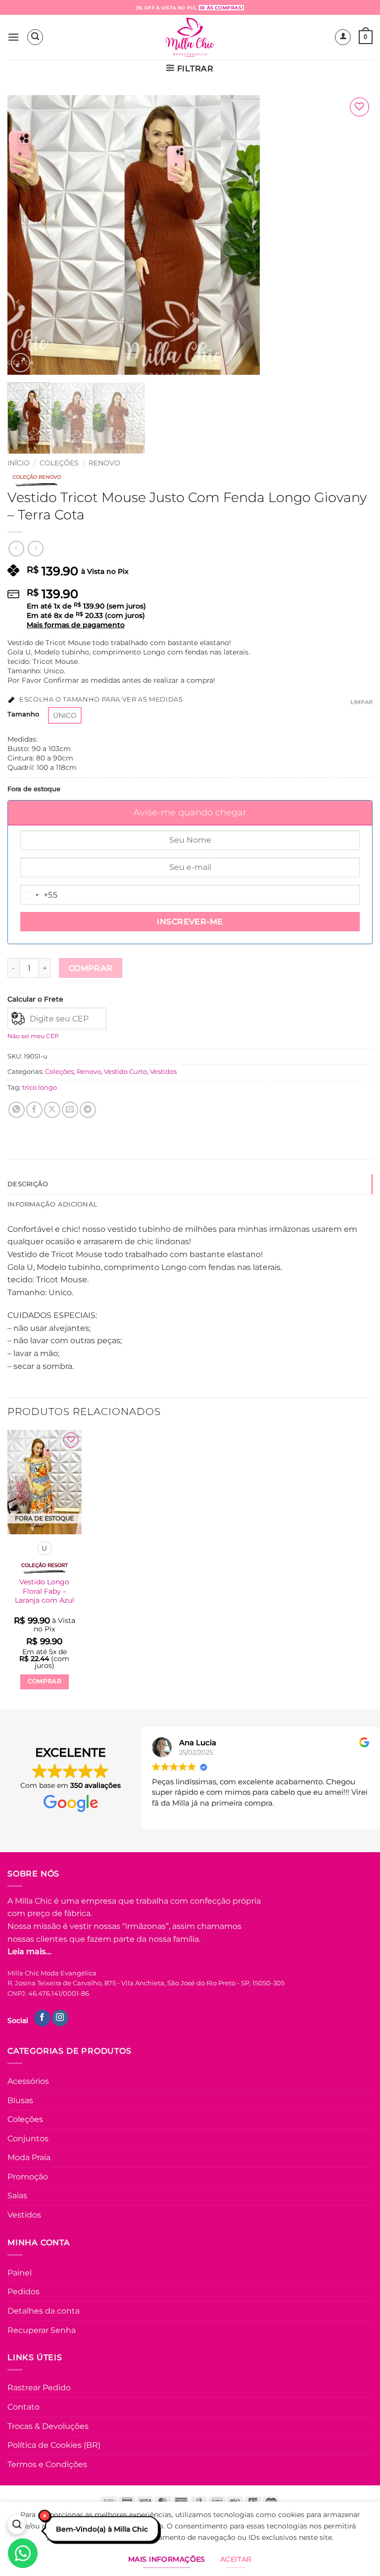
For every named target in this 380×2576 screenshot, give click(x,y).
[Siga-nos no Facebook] (42, 2018)
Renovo (104, 463)
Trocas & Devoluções (48, 2426)
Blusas (20, 2100)
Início (19, 463)
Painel (20, 2273)
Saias (17, 2196)
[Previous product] (35, 548)
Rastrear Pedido (39, 2388)
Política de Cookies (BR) (54, 2445)
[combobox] (39, 895)
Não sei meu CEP (33, 1036)
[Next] (353, 235)
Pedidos (24, 2292)
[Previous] (27, 235)
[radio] (65, 715)
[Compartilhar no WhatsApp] (17, 1110)
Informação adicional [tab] (52, 1204)
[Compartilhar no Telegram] (88, 1110)
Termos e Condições (47, 2464)
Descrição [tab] (28, 1184)
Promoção (28, 2177)
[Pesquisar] (17, 2526)
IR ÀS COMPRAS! (221, 8)
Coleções (59, 463)
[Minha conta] (343, 37)
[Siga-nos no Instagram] (60, 2018)
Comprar (91, 968)
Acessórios (28, 2081)
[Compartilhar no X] (52, 1110)
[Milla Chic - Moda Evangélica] (190, 37)
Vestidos (163, 1072)
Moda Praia (29, 2157)
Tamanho (23, 714)
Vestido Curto (125, 1072)
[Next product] (16, 548)
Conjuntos (28, 2139)
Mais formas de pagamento (76, 625)
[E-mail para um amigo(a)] (70, 1110)
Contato (24, 2407)
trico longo (40, 1087)
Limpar (361, 702)
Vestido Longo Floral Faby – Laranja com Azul (45, 1591)
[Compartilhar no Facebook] (34, 1110)
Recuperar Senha (42, 2330)
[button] (13, 37)
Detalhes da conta (44, 2311)
